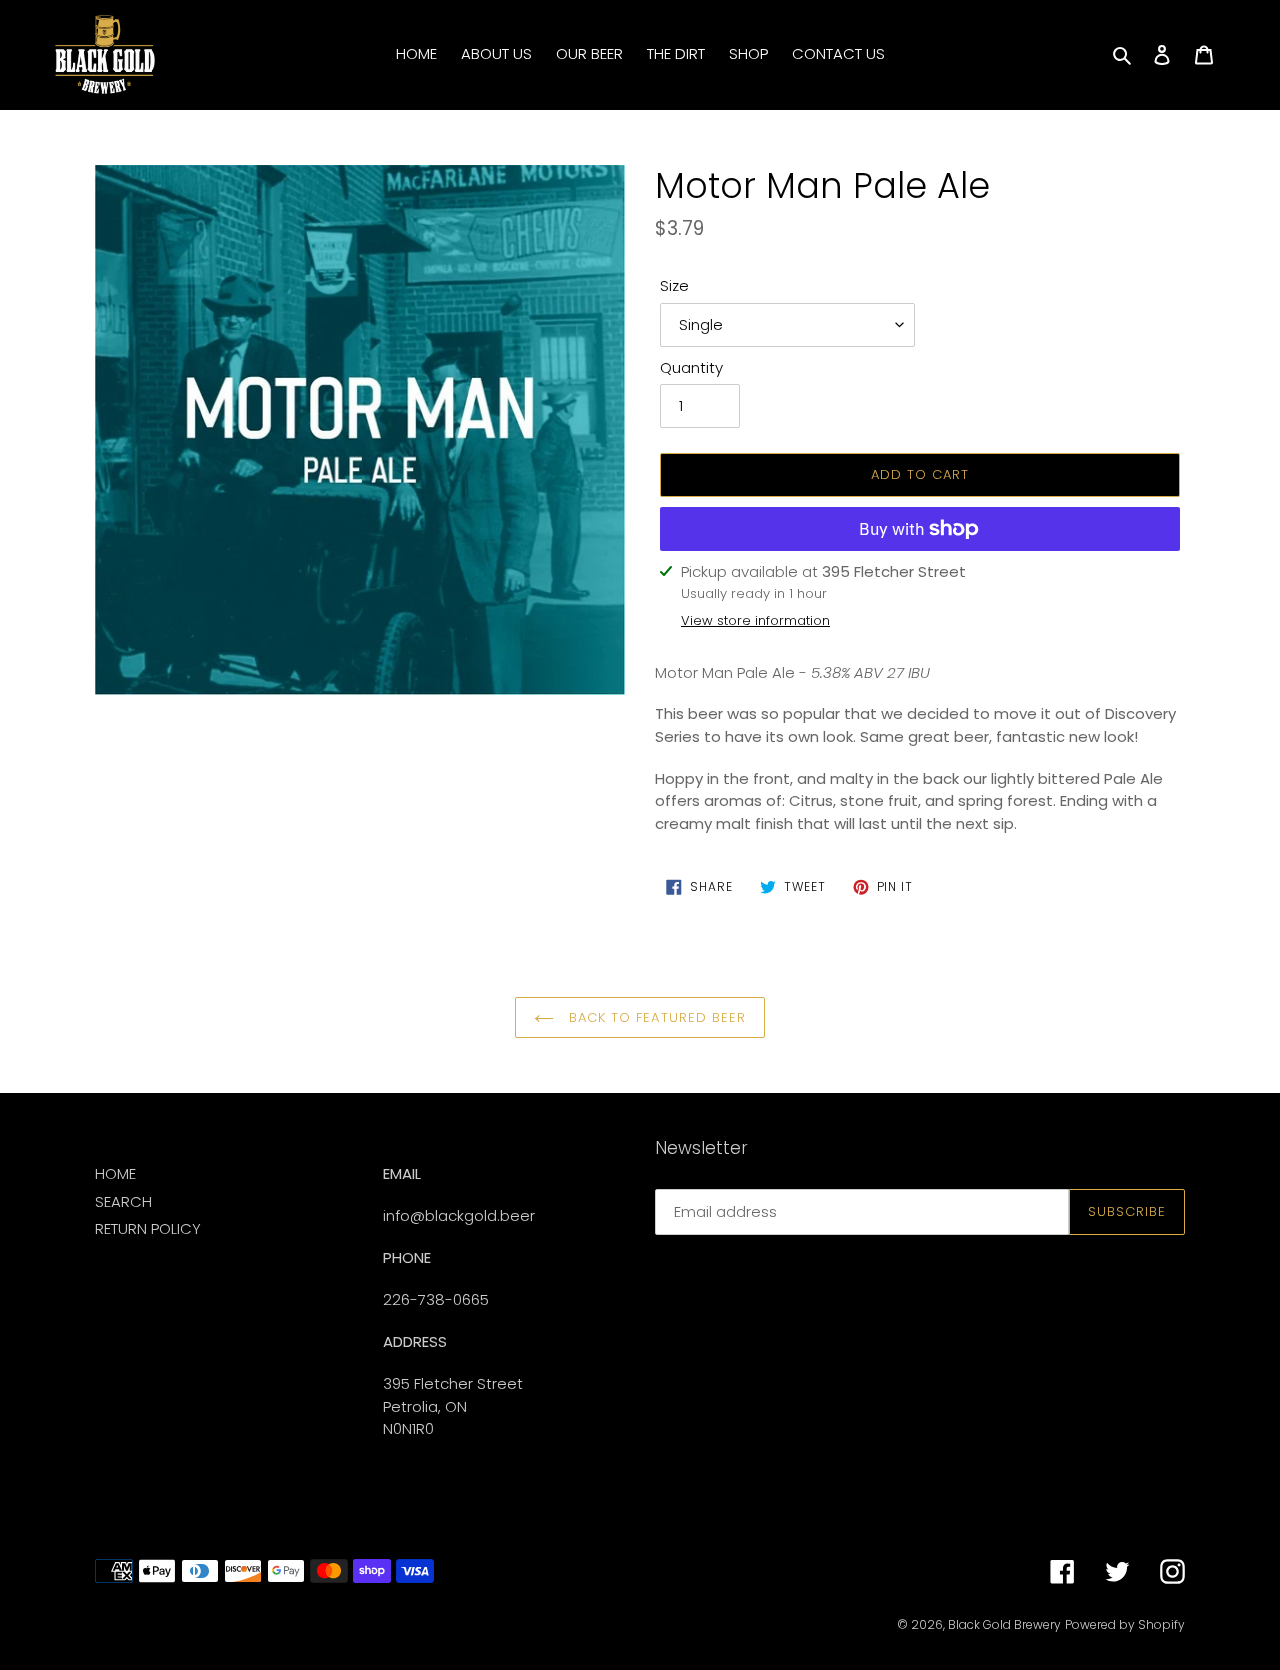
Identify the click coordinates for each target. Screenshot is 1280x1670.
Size (674, 285)
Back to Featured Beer (655, 1017)
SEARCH (123, 1201)
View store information (755, 620)
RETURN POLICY (148, 1228)
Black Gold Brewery (1004, 1624)
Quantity (691, 367)
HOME (115, 1173)
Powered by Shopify (1125, 1624)
